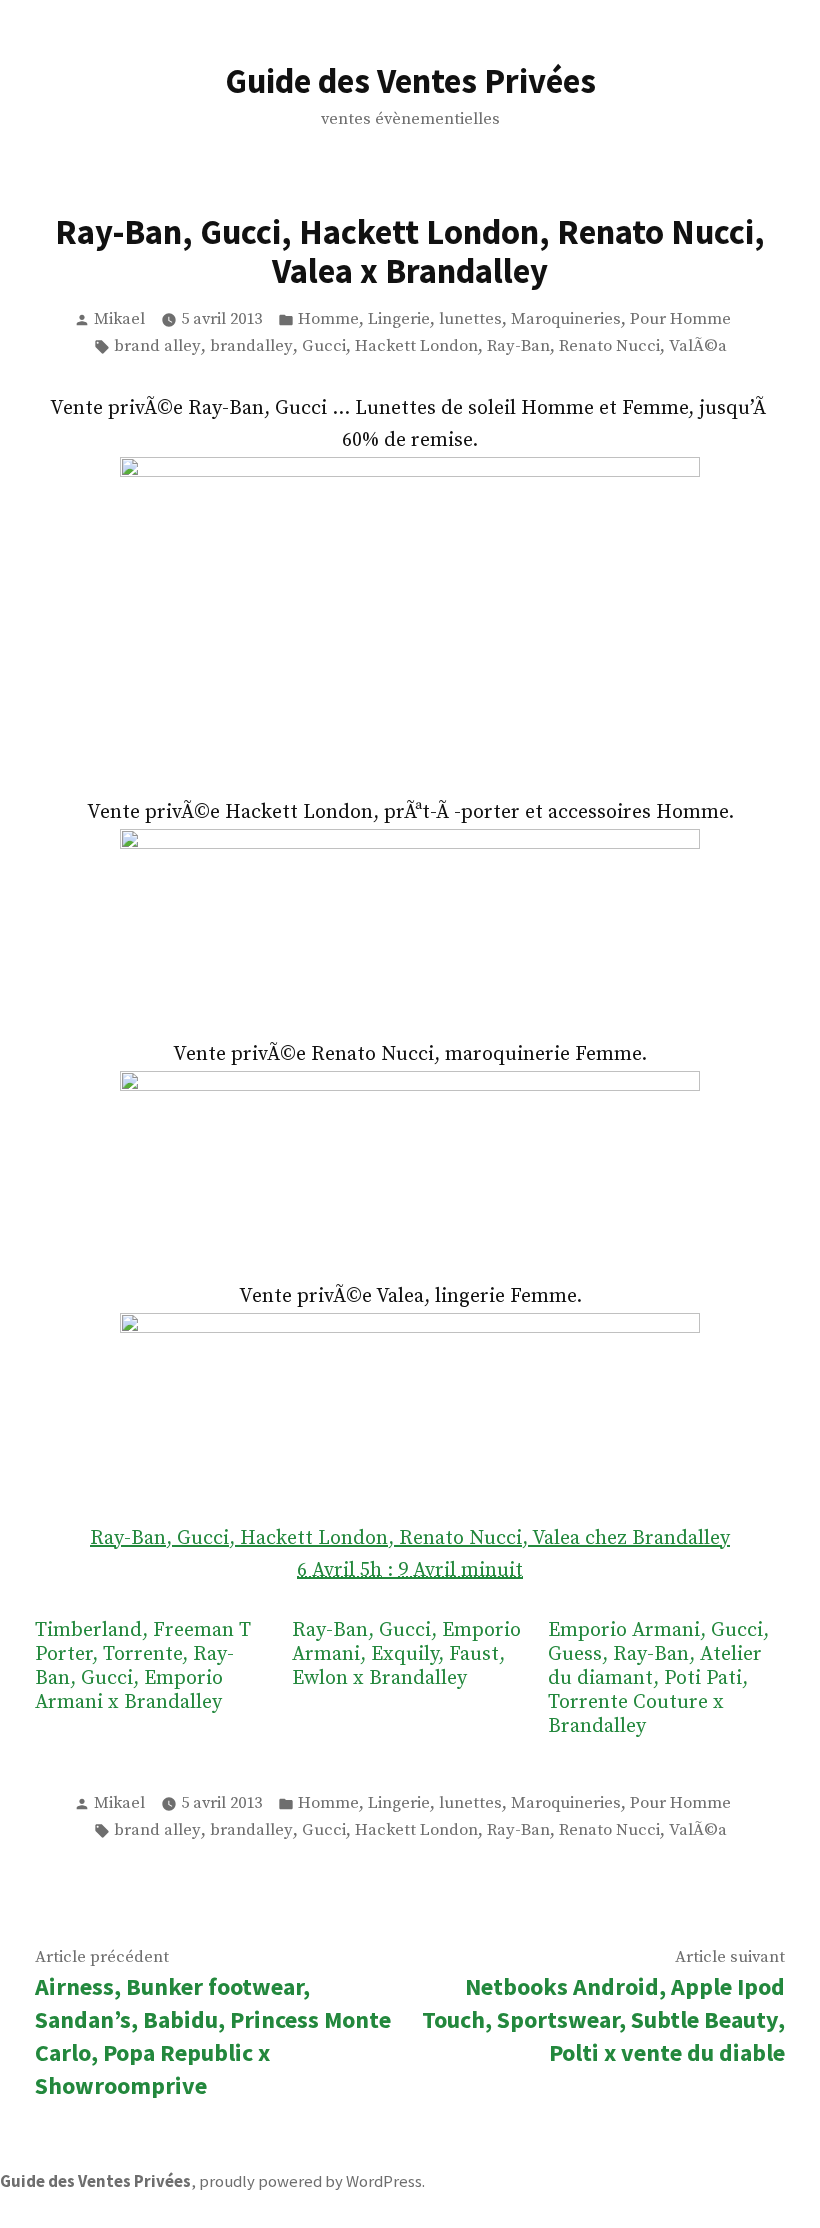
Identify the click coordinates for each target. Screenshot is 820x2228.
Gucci (324, 346)
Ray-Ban (518, 346)
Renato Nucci (609, 346)
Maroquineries (566, 319)
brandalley (251, 346)
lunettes (470, 319)
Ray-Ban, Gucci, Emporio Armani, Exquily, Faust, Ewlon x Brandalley (406, 1655)
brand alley (157, 346)
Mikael (119, 319)
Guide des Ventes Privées (410, 80)
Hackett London (416, 346)
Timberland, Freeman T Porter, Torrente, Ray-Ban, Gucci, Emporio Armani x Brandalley (143, 1667)
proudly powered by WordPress (310, 2181)
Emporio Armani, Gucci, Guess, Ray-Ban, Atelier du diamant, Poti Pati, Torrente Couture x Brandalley (658, 1679)
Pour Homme (680, 319)
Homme (328, 319)
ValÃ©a (698, 346)
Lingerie (399, 319)
